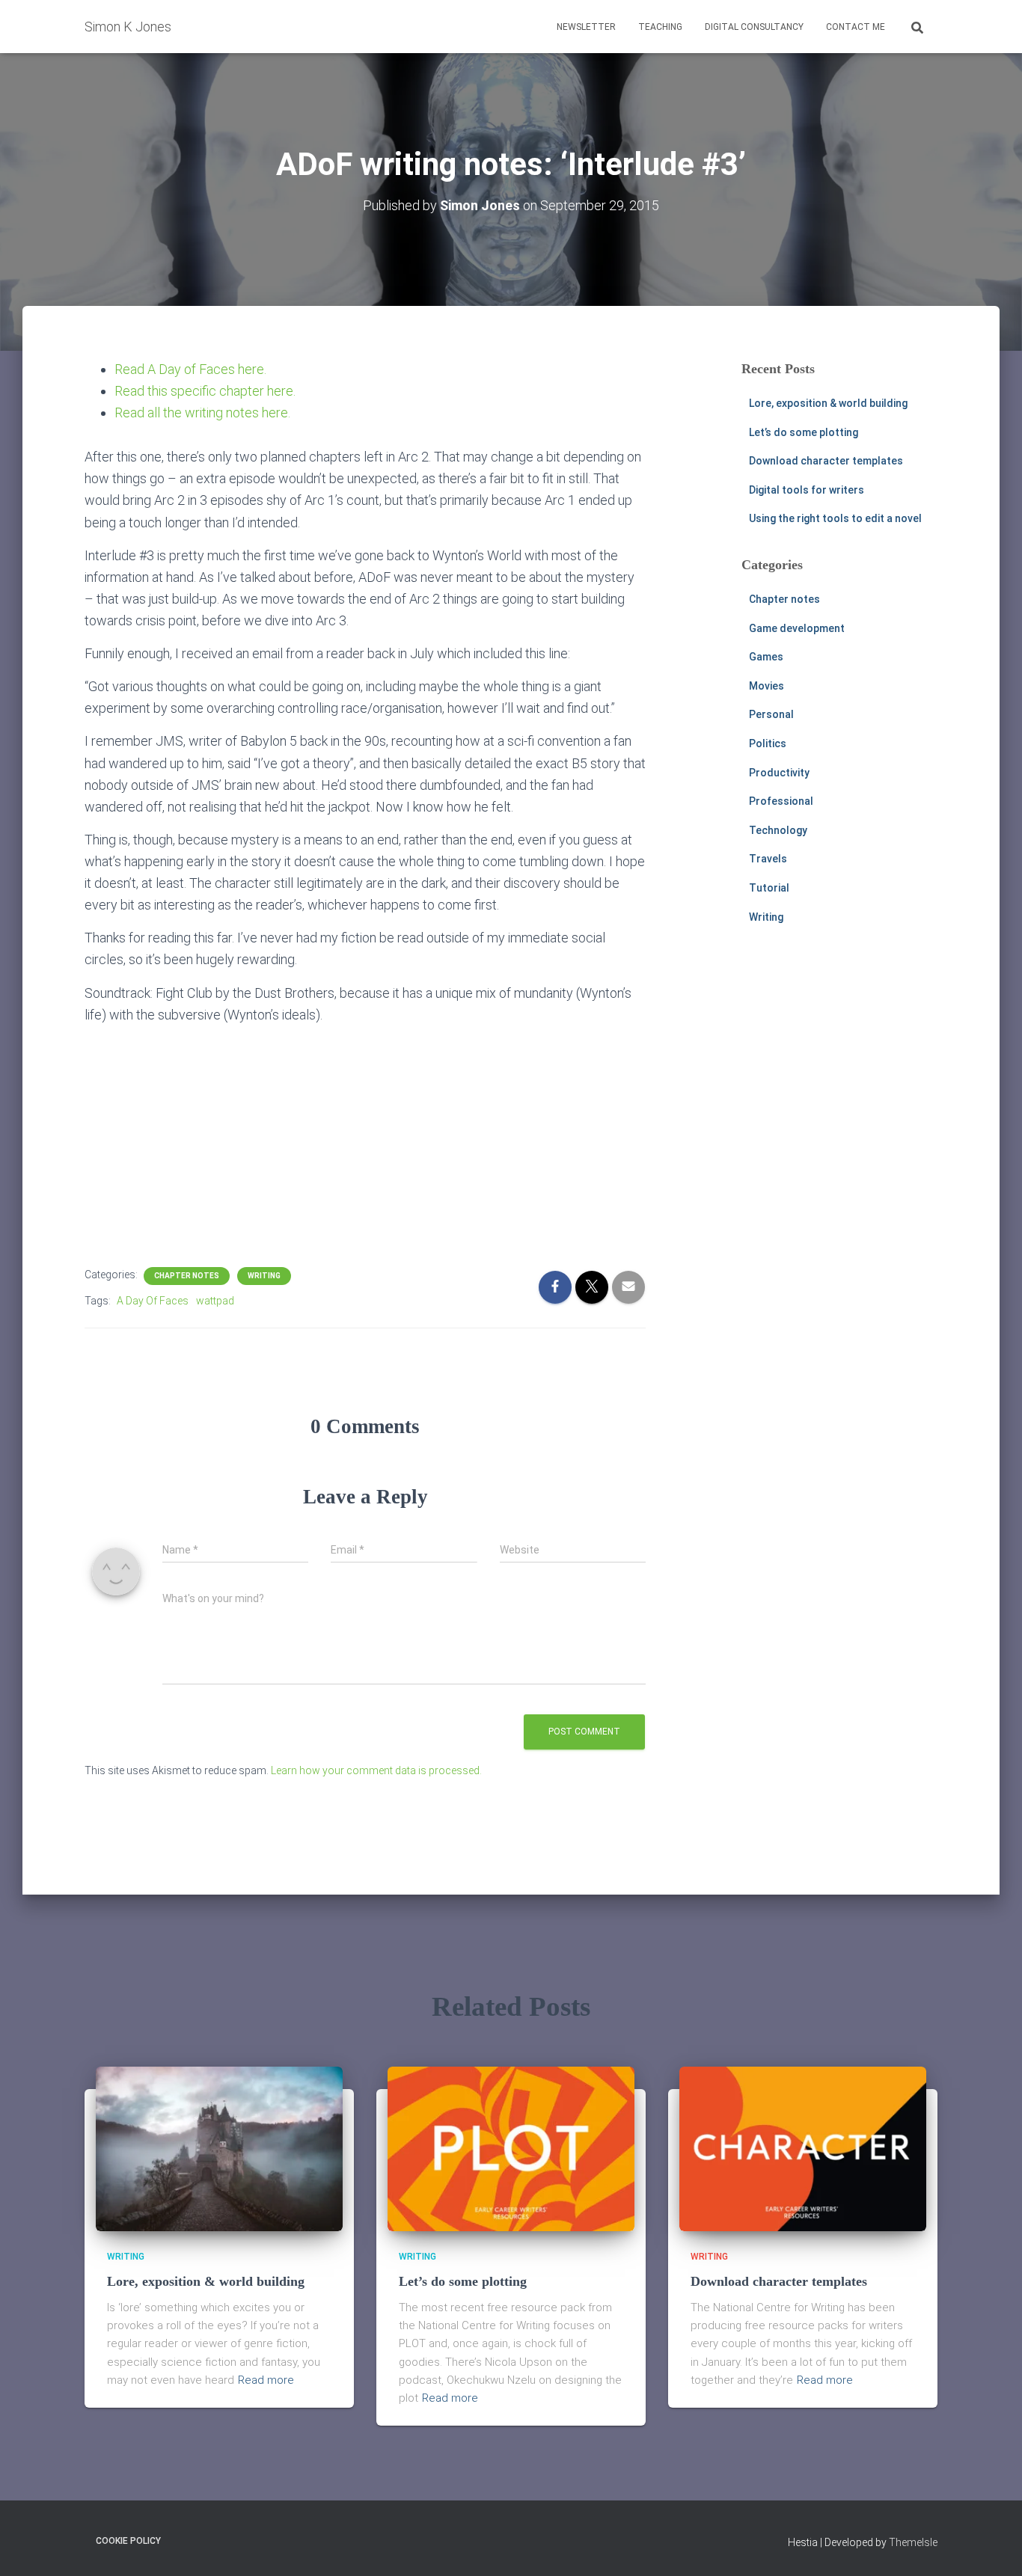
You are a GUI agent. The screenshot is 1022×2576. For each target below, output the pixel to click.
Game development (797, 628)
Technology (778, 830)
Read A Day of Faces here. (190, 369)
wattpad (215, 1301)
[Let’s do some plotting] (511, 2148)
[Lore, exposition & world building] (219, 2148)
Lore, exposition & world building (828, 403)
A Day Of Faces (153, 1301)
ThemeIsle (913, 2542)
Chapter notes (187, 1276)
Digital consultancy (754, 27)
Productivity (779, 773)
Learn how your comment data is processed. (376, 1770)
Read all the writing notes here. (202, 413)
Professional (781, 801)
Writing (264, 1276)
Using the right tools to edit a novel (835, 518)
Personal (771, 714)
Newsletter (586, 27)
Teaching (660, 27)
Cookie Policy (128, 2541)
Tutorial (769, 888)
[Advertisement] (365, 1141)
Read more (266, 2380)
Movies (766, 686)
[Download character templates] (803, 2148)
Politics (768, 743)
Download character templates (826, 461)
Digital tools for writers (807, 490)
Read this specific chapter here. (205, 391)
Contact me (856, 27)
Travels (768, 859)
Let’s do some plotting (804, 432)
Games (766, 657)
